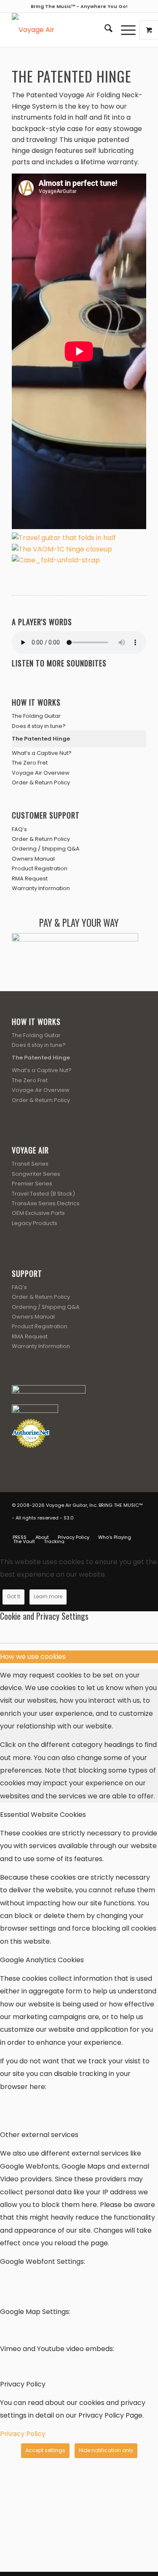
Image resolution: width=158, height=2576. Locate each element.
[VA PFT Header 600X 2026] (66, 30)
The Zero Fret (30, 763)
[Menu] (124, 30)
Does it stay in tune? (39, 726)
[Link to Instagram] (127, 1528)
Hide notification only (106, 2450)
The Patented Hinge (41, 739)
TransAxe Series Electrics (46, 1203)
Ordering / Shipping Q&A (46, 849)
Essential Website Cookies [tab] (43, 1815)
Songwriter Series (36, 1174)
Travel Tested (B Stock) (43, 1194)
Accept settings (45, 2450)
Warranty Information (41, 888)
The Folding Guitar (36, 716)
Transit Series (30, 1164)
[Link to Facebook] (102, 1528)
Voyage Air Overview (41, 773)
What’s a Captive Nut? (42, 753)
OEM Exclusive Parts (38, 1213)
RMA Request (30, 879)
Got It (13, 1596)
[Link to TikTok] (140, 1528)
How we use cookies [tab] (33, 1657)
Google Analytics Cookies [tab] (42, 1960)
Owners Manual (33, 859)
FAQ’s (19, 829)
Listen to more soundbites (59, 663)
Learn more (48, 1596)
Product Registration (40, 868)
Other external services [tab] (39, 2135)
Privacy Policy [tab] (23, 2384)
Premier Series (32, 1184)
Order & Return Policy (41, 782)
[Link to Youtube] (115, 1528)
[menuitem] (104, 30)
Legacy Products (35, 1223)
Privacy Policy (23, 2434)
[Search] (104, 30)
